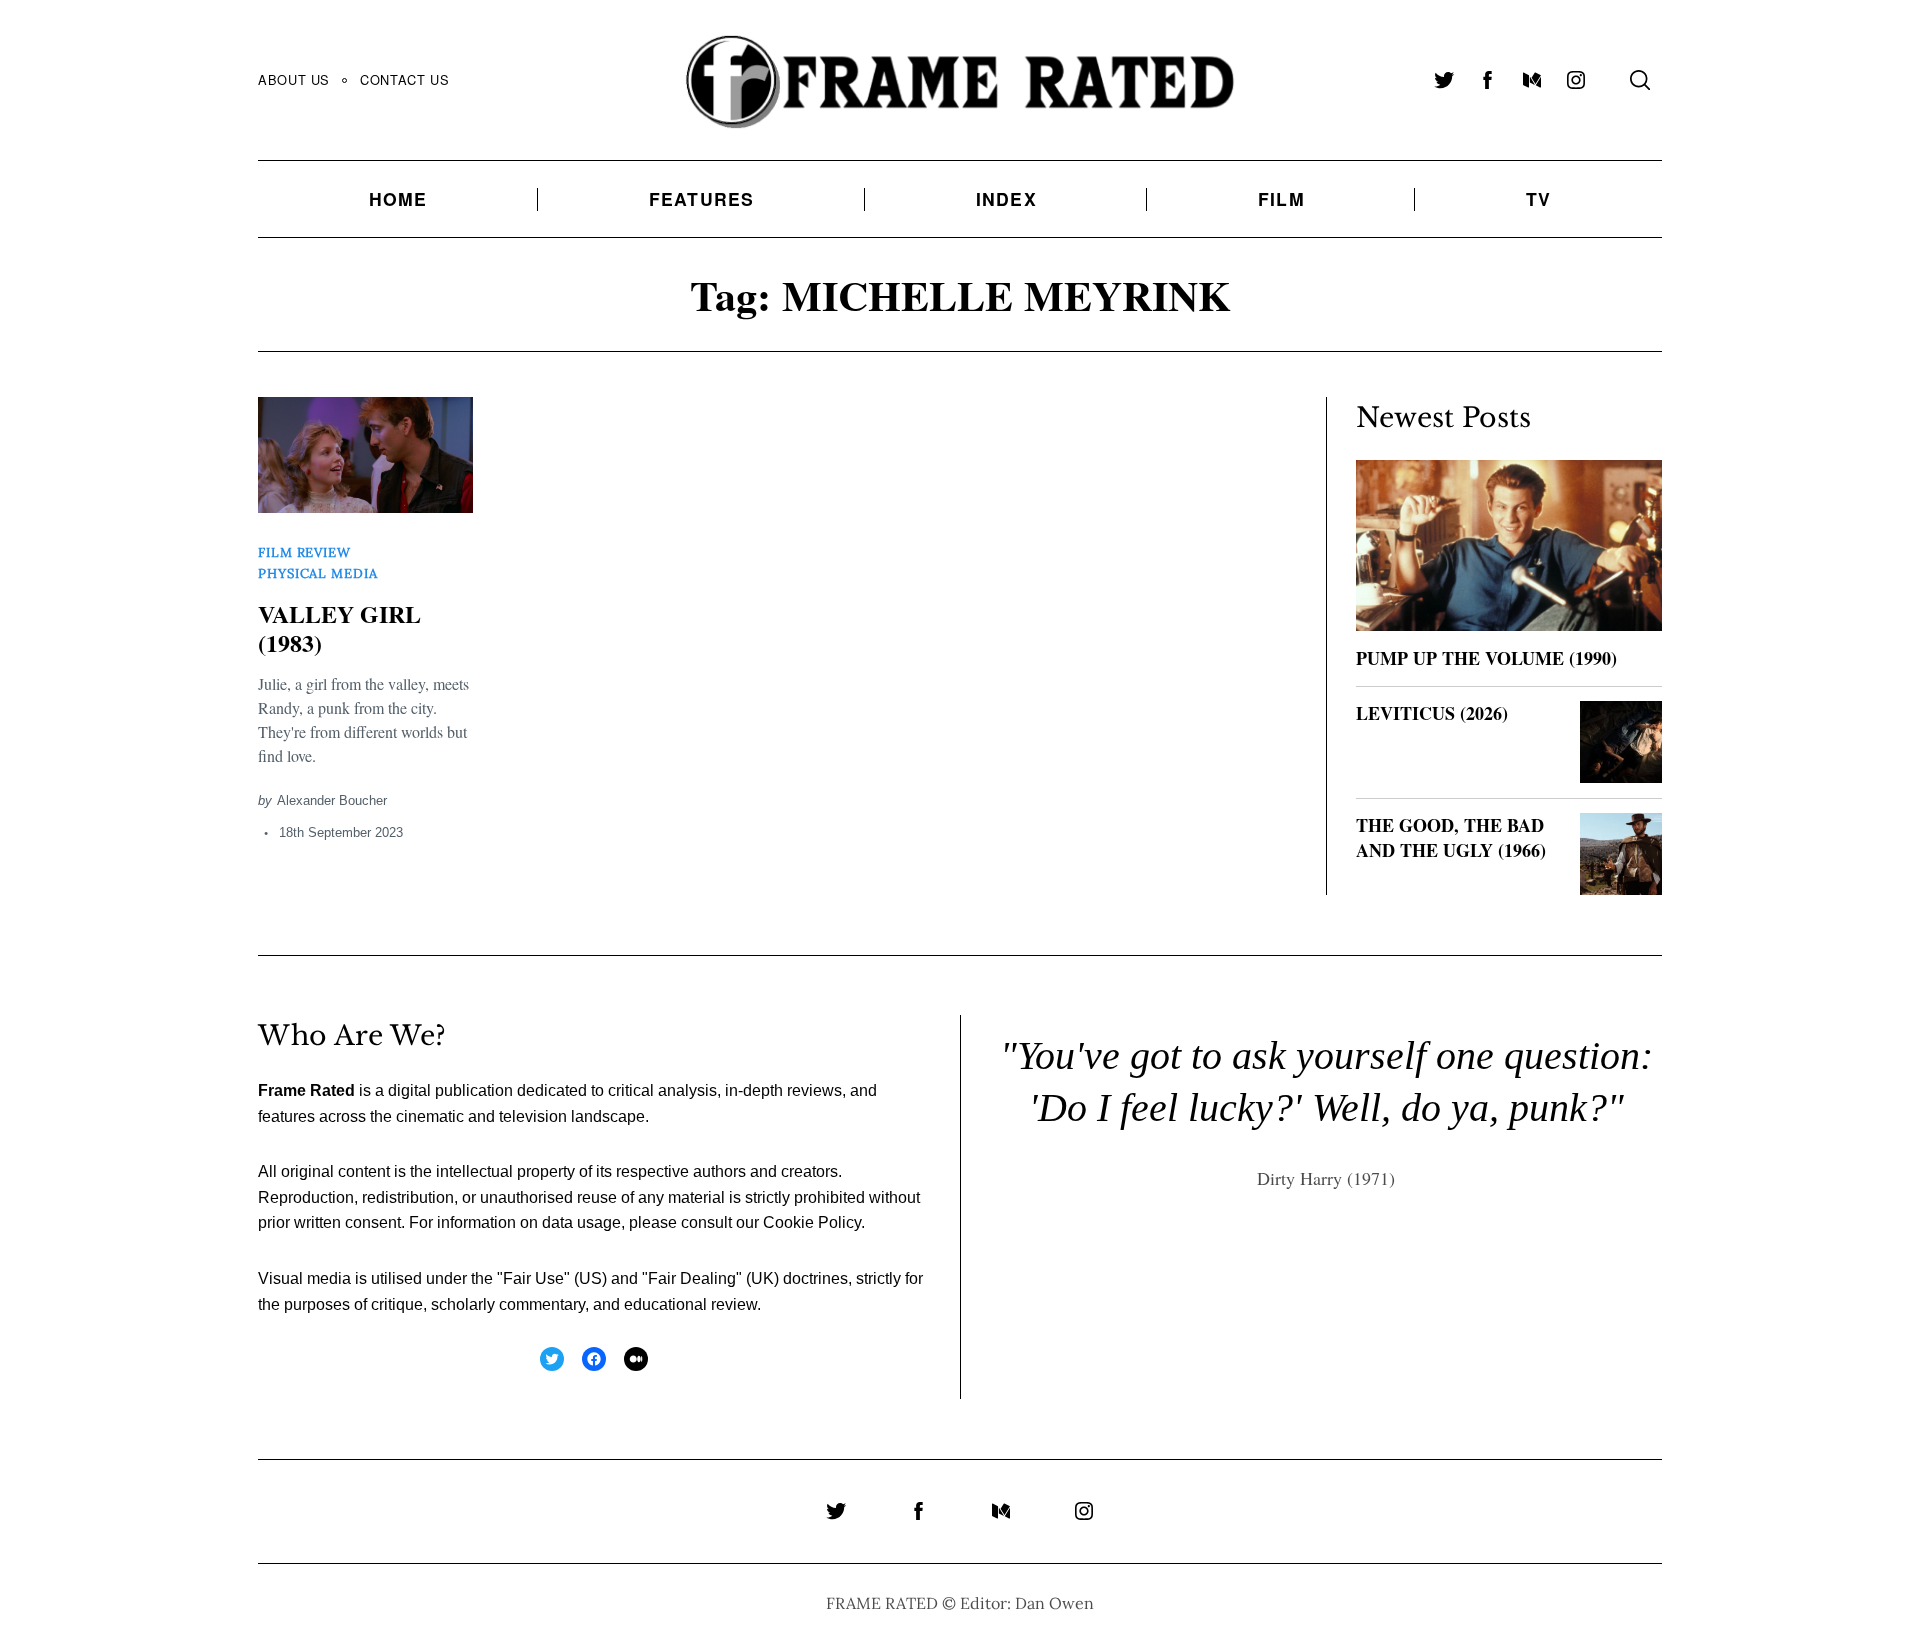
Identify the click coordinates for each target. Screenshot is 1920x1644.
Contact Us (404, 79)
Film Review (304, 552)
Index (1006, 198)
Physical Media (318, 573)
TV (1538, 198)
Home (398, 198)
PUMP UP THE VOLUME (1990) (1486, 658)
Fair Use (533, 1278)
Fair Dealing (692, 1278)
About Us (294, 79)
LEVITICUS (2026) (1432, 713)
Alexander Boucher (332, 800)
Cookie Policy (812, 1222)
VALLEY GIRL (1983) (339, 628)
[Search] (1640, 80)
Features (702, 198)
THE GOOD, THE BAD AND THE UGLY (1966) (1451, 837)
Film (1281, 198)
